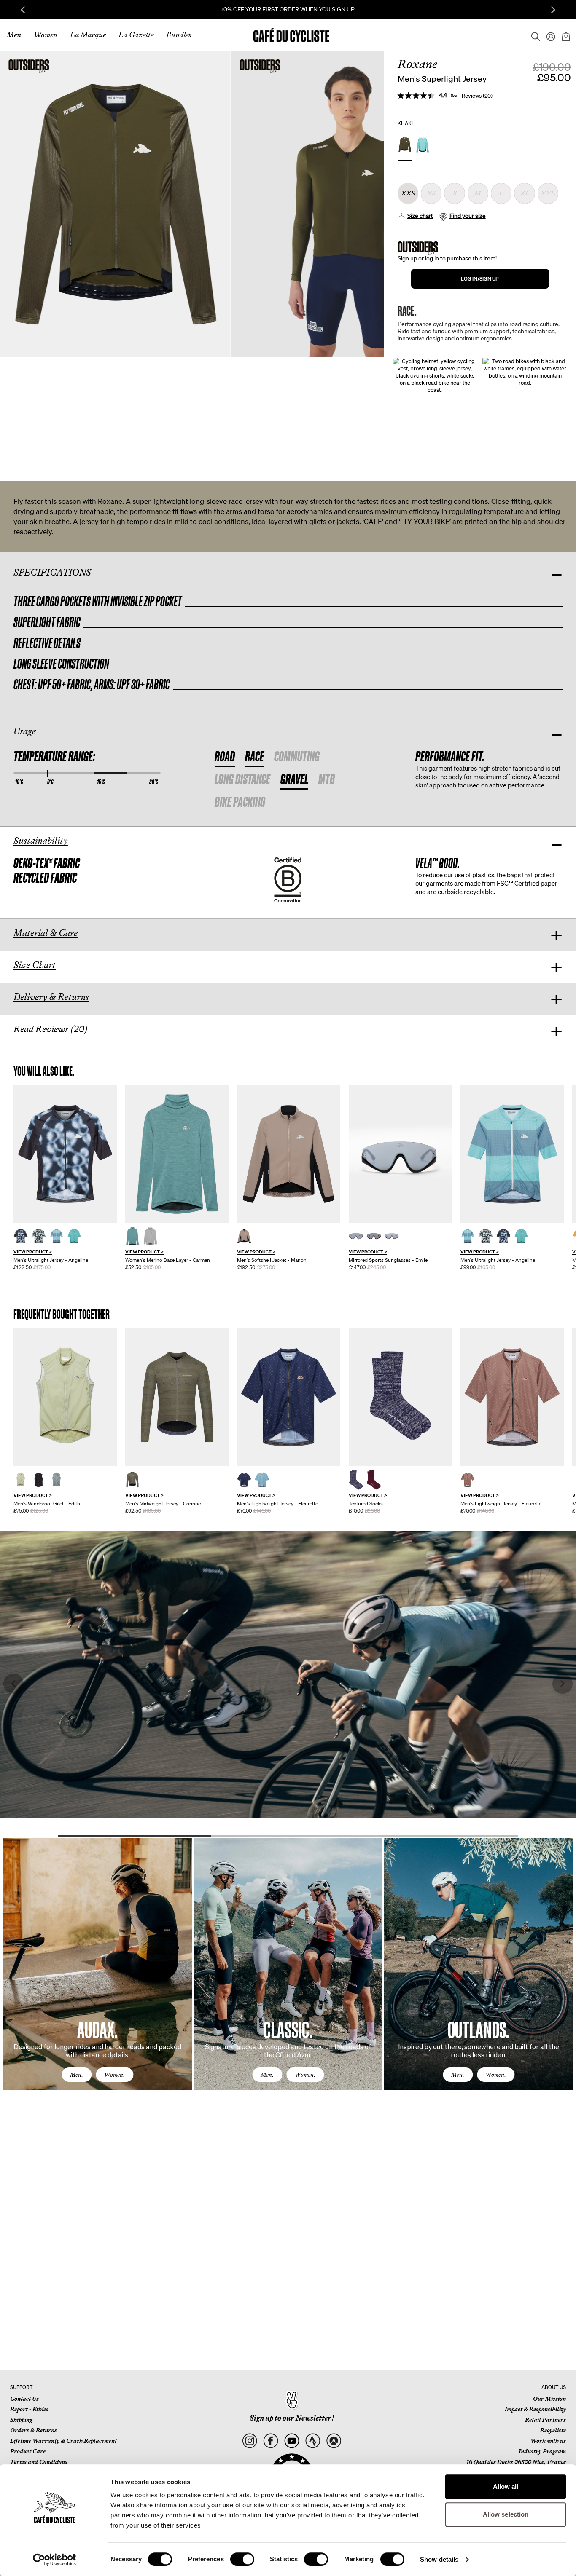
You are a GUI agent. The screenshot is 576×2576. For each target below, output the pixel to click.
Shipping (21, 2420)
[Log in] (548, 35)
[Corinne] (177, 1397)
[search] (533, 35)
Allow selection (506, 2514)
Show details (439, 2559)
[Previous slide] (23, 10)
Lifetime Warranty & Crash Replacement (63, 2441)
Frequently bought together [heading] (62, 1314)
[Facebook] (271, 2441)
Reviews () (477, 96)
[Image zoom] (115, 204)
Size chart (420, 216)
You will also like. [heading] (44, 1071)
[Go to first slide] (553, 10)
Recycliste (553, 2430)
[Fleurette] (289, 1397)
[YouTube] (292, 2441)
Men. (77, 2075)
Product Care (28, 2451)
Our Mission (549, 2399)
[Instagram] (249, 2441)
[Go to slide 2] (288, 1836)
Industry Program (542, 2451)
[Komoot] (334, 2441)
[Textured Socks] (400, 1397)
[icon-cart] (565, 35)
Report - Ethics (29, 2409)
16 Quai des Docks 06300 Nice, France (516, 2462)
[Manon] (289, 1154)
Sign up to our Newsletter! (292, 2418)
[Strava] (313, 2441)
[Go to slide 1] (135, 1836)
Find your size (468, 216)
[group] (65, 1178)
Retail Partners (545, 2420)
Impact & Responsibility (535, 2409)
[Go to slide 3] (441, 1836)
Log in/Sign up (480, 279)
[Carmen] (177, 1154)
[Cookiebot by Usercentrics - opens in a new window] (55, 2560)
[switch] (242, 2559)
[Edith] (65, 1397)
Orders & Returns (34, 2430)
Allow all (506, 2486)
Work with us (548, 2441)
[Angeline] (65, 1154)
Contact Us (24, 2399)
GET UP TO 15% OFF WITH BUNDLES (288, 9)
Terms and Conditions (39, 2462)
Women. (114, 2075)
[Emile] (400, 1154)
